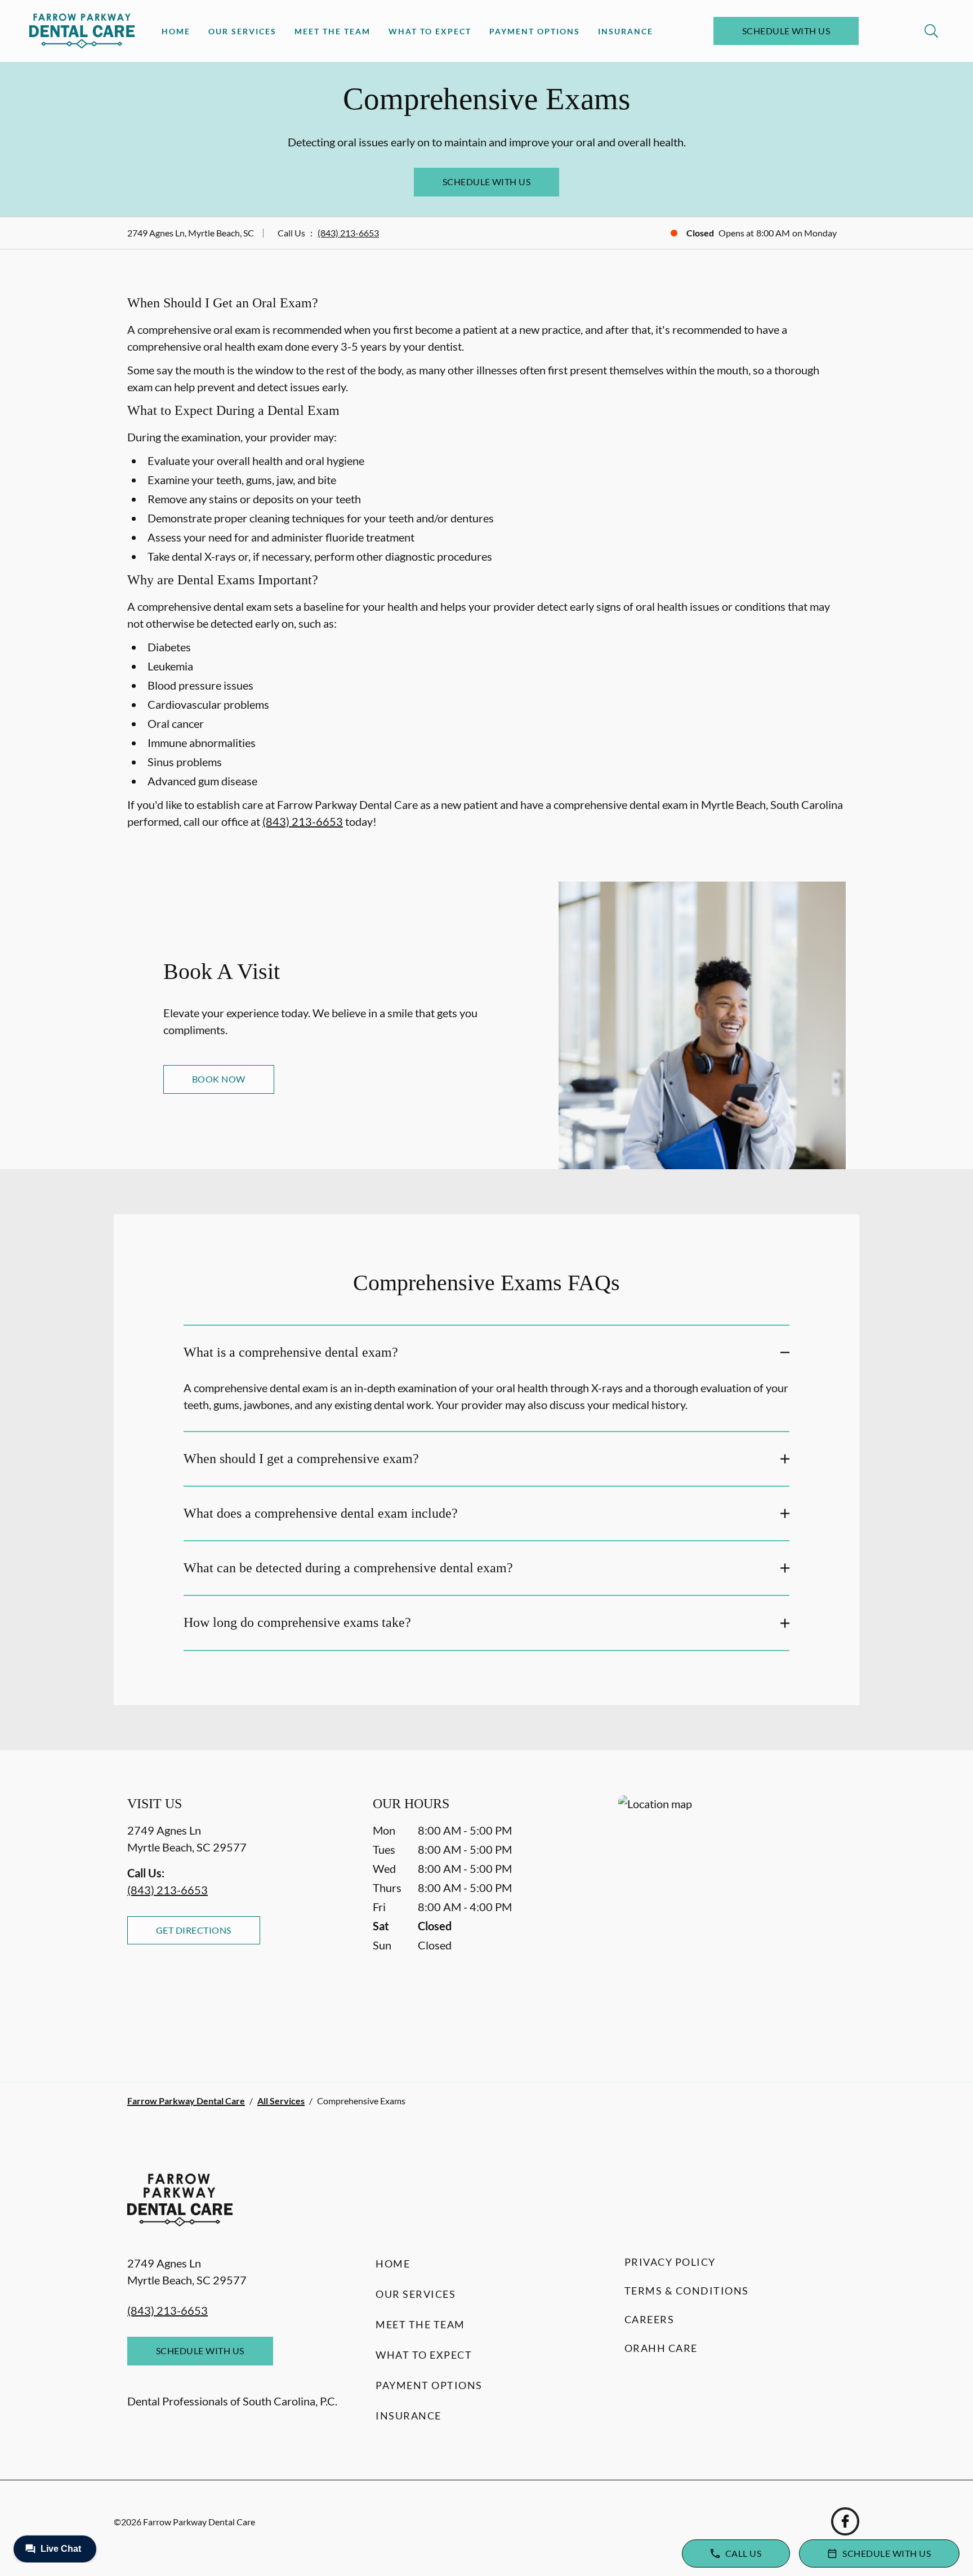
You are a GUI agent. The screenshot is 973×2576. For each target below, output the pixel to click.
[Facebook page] (845, 2521)
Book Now (219, 1079)
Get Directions (194, 1930)
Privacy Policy (670, 2262)
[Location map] (732, 1916)
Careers (650, 2319)
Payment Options (535, 31)
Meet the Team (332, 31)
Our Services (242, 31)
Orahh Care (661, 2348)
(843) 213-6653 (348, 233)
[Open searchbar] (931, 31)
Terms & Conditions (687, 2291)
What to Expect (430, 31)
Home (176, 31)
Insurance (626, 31)
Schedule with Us (786, 31)
